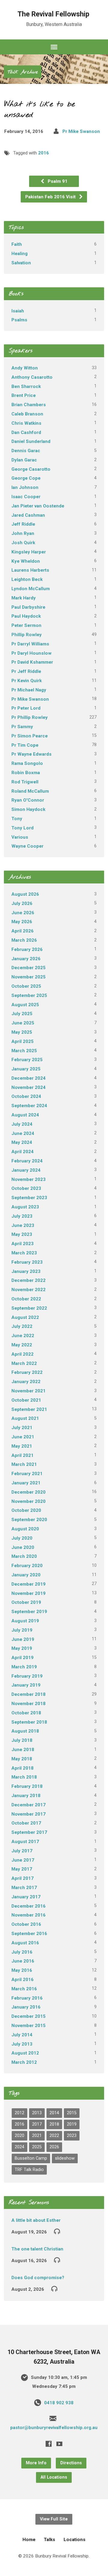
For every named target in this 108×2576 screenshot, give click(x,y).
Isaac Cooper (26, 497)
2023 (72, 2136)
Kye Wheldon (26, 561)
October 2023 (26, 1188)
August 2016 (25, 1943)
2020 (19, 2136)
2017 (37, 2124)
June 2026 (23, 913)
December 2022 (28, 1280)
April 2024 (22, 1152)
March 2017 (24, 1888)
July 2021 (22, 1428)
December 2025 (28, 968)
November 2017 (28, 1814)
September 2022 (29, 1308)
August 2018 (25, 1731)
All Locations (54, 2477)
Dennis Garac (26, 451)
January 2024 (26, 1170)
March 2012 (24, 2062)
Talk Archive (23, 72)
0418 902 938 (59, 2403)
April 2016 (22, 1980)
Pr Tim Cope (25, 745)
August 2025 (25, 1005)
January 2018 (26, 1796)
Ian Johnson (25, 487)
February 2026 (27, 949)
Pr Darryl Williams (30, 644)
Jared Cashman (28, 515)
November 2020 (28, 1501)
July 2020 (22, 1538)
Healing (19, 254)
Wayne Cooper (27, 846)
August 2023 (25, 1207)
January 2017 (26, 1897)
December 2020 (28, 1492)
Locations (75, 2540)
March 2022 (24, 1363)
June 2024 (23, 1133)
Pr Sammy (22, 727)
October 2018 (26, 1713)
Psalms (19, 320)
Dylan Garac (24, 460)
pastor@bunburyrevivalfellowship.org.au (54, 2428)
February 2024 (27, 1161)
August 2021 (25, 1418)
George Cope (26, 478)
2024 (19, 2147)
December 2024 (28, 1078)
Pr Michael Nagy (29, 690)
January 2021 (26, 1483)
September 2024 (29, 1106)
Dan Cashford (26, 432)
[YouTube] (59, 2444)
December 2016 (28, 1906)
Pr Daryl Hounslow (31, 653)
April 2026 (22, 931)
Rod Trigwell (25, 782)
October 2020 (26, 1510)
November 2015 (28, 2026)
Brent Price (24, 395)
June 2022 (23, 1336)
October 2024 (26, 1096)
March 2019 (24, 1667)
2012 (19, 2113)
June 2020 (23, 1547)
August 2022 (25, 1317)
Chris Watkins (26, 423)
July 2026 (22, 903)
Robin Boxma (26, 773)
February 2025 (27, 1060)
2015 (72, 2113)
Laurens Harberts (30, 570)
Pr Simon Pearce (30, 736)
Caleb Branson (27, 414)
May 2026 (22, 922)
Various (20, 837)
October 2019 (26, 1602)
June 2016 (23, 1961)
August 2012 (25, 2053)
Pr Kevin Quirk (27, 681)
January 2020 (26, 1575)
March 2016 (24, 1989)
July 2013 (22, 2044)
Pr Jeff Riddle (26, 671)
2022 (54, 2136)
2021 (37, 2136)
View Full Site (54, 2519)
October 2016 (26, 1924)
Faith (17, 244)
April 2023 (22, 1244)
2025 (37, 2147)
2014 (54, 2113)
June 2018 (23, 1750)
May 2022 (22, 1345)
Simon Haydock (28, 809)
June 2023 (23, 1225)
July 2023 (22, 1216)
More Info (36, 2463)
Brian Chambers (29, 405)
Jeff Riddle (23, 524)
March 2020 (24, 1556)
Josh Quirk (23, 543)
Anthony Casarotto (32, 377)
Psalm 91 (57, 181)
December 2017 (28, 1805)
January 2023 (26, 1271)
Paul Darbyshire (28, 607)
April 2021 (22, 1455)
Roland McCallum (30, 791)
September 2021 (29, 1409)
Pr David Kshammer (32, 662)
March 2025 (24, 1051)
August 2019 (25, 1621)
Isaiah (18, 311)
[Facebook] (49, 2444)
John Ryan (23, 533)
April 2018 (22, 1768)
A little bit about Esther (36, 2220)
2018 (54, 2124)
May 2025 (22, 1032)
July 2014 (22, 2035)
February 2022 (27, 1372)
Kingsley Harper (29, 552)
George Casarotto (31, 469)
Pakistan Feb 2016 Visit (51, 197)
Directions (71, 2463)
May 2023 (22, 1234)
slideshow (65, 2158)
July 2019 (22, 1630)
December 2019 (28, 1584)
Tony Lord (22, 828)
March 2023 (24, 1253)
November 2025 (28, 977)
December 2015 (28, 2016)
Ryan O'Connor (28, 800)
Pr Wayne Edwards (31, 754)
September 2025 (29, 995)
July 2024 (22, 1124)
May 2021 (22, 1446)
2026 (54, 2147)
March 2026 (24, 940)
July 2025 (22, 1014)
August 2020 (25, 1529)
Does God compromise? (38, 2278)
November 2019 (28, 1593)
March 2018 (24, 1777)
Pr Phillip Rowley (30, 717)
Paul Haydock (26, 616)
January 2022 (26, 1382)
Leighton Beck (27, 579)
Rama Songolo (27, 763)
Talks (49, 2540)
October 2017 (26, 1823)
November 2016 (28, 1915)
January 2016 (26, 2007)
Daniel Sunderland (31, 441)
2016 (43, 153)
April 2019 (22, 1658)
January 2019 (26, 1685)
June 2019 (23, 1639)
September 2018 (29, 1722)
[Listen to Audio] (57, 2231)
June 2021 (23, 1437)
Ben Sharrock (26, 386)
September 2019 (29, 1612)
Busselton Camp (31, 2158)
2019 (72, 2124)
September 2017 (29, 1832)
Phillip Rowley (27, 635)
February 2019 (27, 1676)
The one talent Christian (37, 2249)
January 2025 (26, 1069)
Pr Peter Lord (26, 708)
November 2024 (28, 1087)
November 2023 (28, 1179)
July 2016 (22, 1952)
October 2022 (26, 1299)
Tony (17, 819)
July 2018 (22, 1740)
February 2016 (27, 1998)
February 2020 (27, 1566)
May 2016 (22, 1970)
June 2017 (23, 1860)
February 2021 (27, 1474)
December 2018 (28, 1694)
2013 (37, 2113)
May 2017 (22, 1869)
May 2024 (22, 1142)
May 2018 (22, 1759)
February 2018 (27, 1786)
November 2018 (28, 1704)
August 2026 (25, 894)
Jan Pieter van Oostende (38, 506)
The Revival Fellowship (53, 14)
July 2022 (22, 1326)
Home (29, 2540)
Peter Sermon (26, 625)
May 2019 (22, 1648)
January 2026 (26, 959)
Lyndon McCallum (31, 589)
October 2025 (26, 986)
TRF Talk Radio (29, 2170)
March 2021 (24, 1464)
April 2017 (22, 1878)
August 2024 (25, 1115)
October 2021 (26, 1400)
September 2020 (29, 1520)
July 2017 (22, 1851)
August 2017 (25, 1842)
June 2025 (23, 1023)
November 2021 (28, 1391)
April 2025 (22, 1041)
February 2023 (27, 1262)
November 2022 (28, 1290)
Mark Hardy (24, 598)
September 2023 (29, 1198)
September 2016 (29, 1934)
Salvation (21, 263)
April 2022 (22, 1354)
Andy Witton (25, 368)
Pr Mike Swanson (81, 131)
